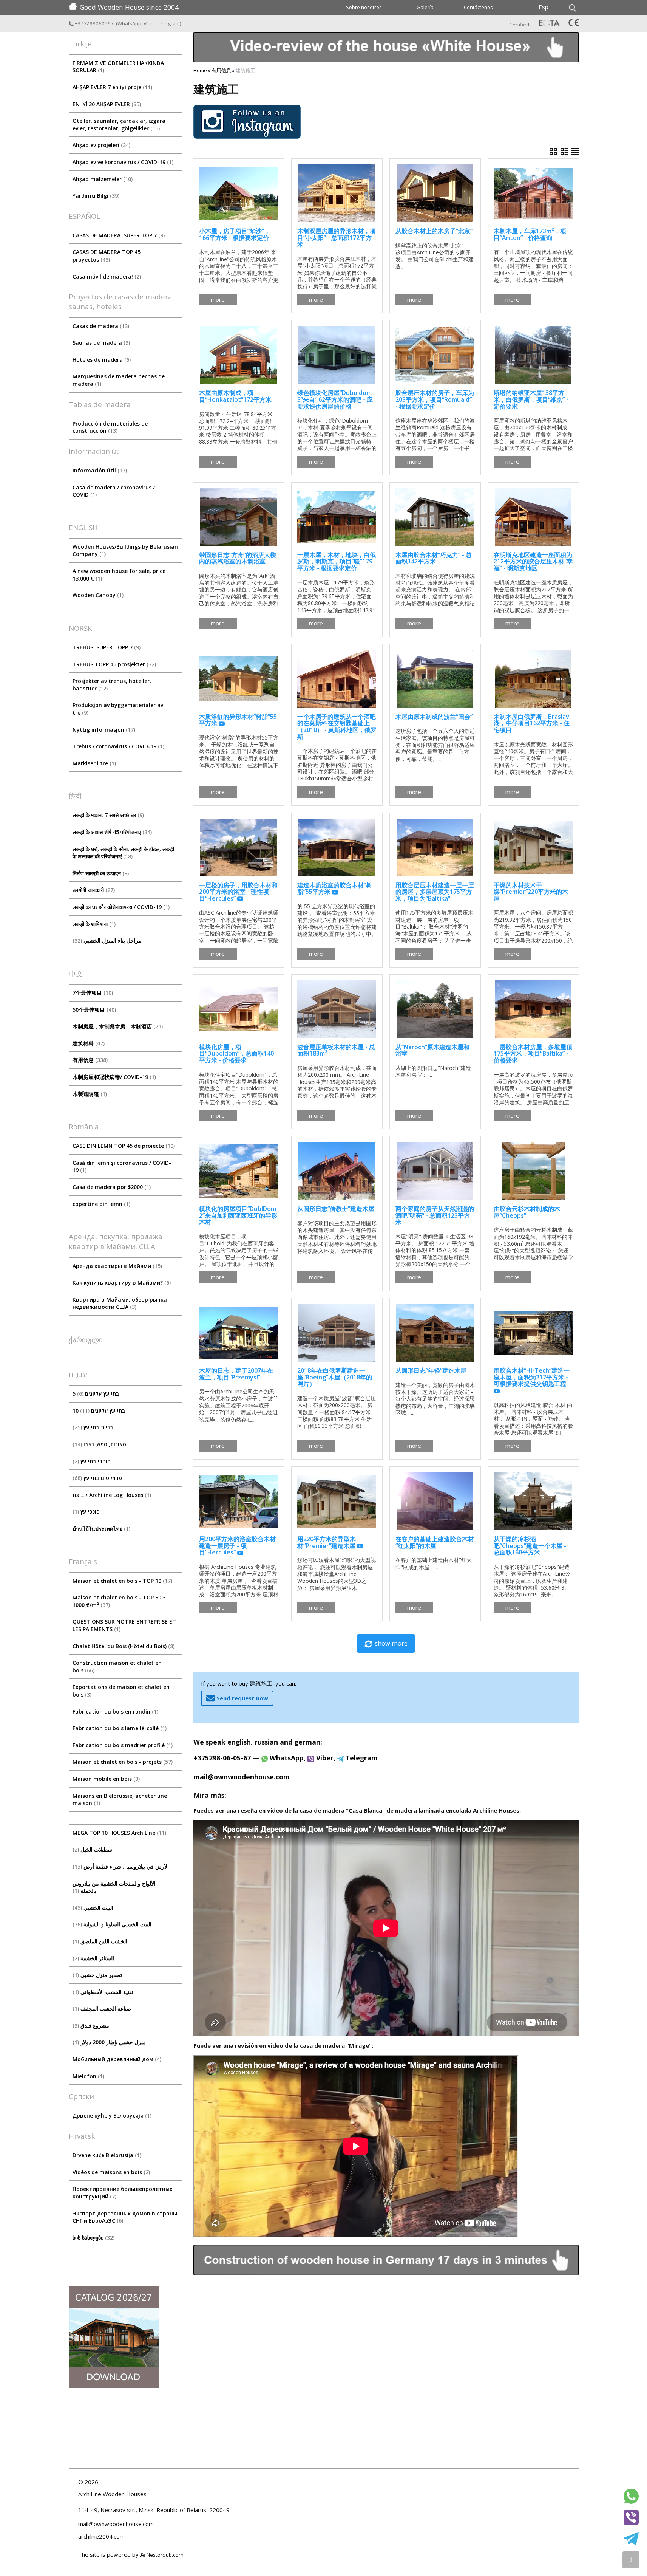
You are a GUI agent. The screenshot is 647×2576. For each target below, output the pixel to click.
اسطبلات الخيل (94, 1849)
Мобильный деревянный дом (116, 2059)
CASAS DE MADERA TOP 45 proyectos (107, 256)
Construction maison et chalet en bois (117, 1667)
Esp (544, 7)
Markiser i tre (93, 763)
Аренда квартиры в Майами (117, 1266)
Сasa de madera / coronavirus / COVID (114, 491)
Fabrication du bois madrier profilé (122, 1745)
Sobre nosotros (364, 7)
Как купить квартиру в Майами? (121, 1283)
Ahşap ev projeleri (101, 145)
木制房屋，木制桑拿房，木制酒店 (117, 1026)
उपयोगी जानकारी (93, 890)
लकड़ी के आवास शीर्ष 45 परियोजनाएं (111, 832)
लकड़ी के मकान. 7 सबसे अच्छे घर (107, 815)
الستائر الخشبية (94, 1958)
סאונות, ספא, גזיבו (100, 1444)
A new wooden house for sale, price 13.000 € (119, 575)
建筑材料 (88, 1043)
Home (200, 70)
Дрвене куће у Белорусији (111, 2115)
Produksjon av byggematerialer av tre (118, 709)
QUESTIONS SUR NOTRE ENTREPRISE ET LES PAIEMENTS (124, 1625)
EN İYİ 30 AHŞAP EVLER (106, 104)
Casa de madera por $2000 (111, 1187)
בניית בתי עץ (94, 1427)
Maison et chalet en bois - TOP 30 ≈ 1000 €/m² (119, 1601)
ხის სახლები (93, 2238)
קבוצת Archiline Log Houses (111, 1495)
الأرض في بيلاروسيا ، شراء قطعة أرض (122, 1866)
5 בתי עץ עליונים (96, 1394)
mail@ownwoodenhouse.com (242, 1777)
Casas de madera (100, 326)
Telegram (169, 23)
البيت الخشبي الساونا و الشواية (113, 1924)
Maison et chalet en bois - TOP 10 (122, 1581)
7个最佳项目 (92, 993)
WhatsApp (129, 23)
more (218, 299)
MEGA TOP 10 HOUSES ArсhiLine (119, 1833)
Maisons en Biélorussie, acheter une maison (120, 1800)
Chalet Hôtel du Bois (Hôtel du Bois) (123, 1646)
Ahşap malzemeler (102, 179)
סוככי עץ (87, 1512)
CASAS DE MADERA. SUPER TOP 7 (118, 235)
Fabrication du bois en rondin (115, 1711)
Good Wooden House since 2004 (129, 7)
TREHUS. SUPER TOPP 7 (106, 647)
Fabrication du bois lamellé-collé (119, 1728)
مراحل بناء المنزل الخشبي (108, 940)
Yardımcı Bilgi (95, 196)
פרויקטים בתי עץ (98, 1478)
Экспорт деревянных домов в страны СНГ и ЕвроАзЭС (125, 2217)
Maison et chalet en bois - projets (122, 1762)
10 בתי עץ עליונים (99, 1411)
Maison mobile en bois (105, 1779)
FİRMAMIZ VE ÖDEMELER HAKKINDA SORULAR (118, 67)
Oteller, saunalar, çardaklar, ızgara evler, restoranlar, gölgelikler (119, 125)
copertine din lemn (101, 1204)
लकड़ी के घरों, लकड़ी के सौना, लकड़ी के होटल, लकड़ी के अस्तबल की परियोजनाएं (123, 853)
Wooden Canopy (97, 595)
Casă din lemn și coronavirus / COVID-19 (122, 1166)
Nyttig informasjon (103, 730)
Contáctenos (478, 7)
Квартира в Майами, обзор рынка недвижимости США (120, 1303)
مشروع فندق (92, 2026)
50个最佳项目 (93, 1010)
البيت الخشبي (94, 1908)
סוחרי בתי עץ (93, 1461)
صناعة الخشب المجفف (103, 2009)
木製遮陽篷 (89, 1094)
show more (391, 1643)
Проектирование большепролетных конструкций (123, 2193)
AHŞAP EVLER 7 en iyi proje (112, 87)
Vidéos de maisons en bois (110, 2172)
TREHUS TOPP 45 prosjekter (113, 664)
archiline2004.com (101, 2536)
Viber (150, 23)
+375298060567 (94, 23)
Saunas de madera (100, 343)
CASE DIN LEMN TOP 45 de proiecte (123, 1146)
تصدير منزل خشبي (98, 1975)
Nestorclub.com (165, 2555)
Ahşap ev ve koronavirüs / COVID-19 (122, 162)
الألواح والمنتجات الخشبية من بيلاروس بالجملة (114, 1887)
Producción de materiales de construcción (110, 427)
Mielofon (88, 2076)
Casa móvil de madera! (106, 276)
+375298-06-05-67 (222, 1758)
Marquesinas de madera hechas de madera (119, 380)
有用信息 (89, 1060)
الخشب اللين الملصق (101, 1941)
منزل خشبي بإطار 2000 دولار (110, 2042)
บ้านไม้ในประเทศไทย (101, 1529)
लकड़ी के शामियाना (93, 924)
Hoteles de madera (101, 360)
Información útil (99, 470)
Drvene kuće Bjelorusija (106, 2155)
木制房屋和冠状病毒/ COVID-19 (113, 1077)
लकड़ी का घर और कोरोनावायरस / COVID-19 (120, 907)
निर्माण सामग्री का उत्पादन (100, 873)
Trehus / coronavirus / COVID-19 (118, 746)
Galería (425, 7)
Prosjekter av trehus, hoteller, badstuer (112, 685)
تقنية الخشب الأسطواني (104, 1992)
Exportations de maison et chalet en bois (121, 1691)
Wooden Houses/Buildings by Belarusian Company (125, 550)
